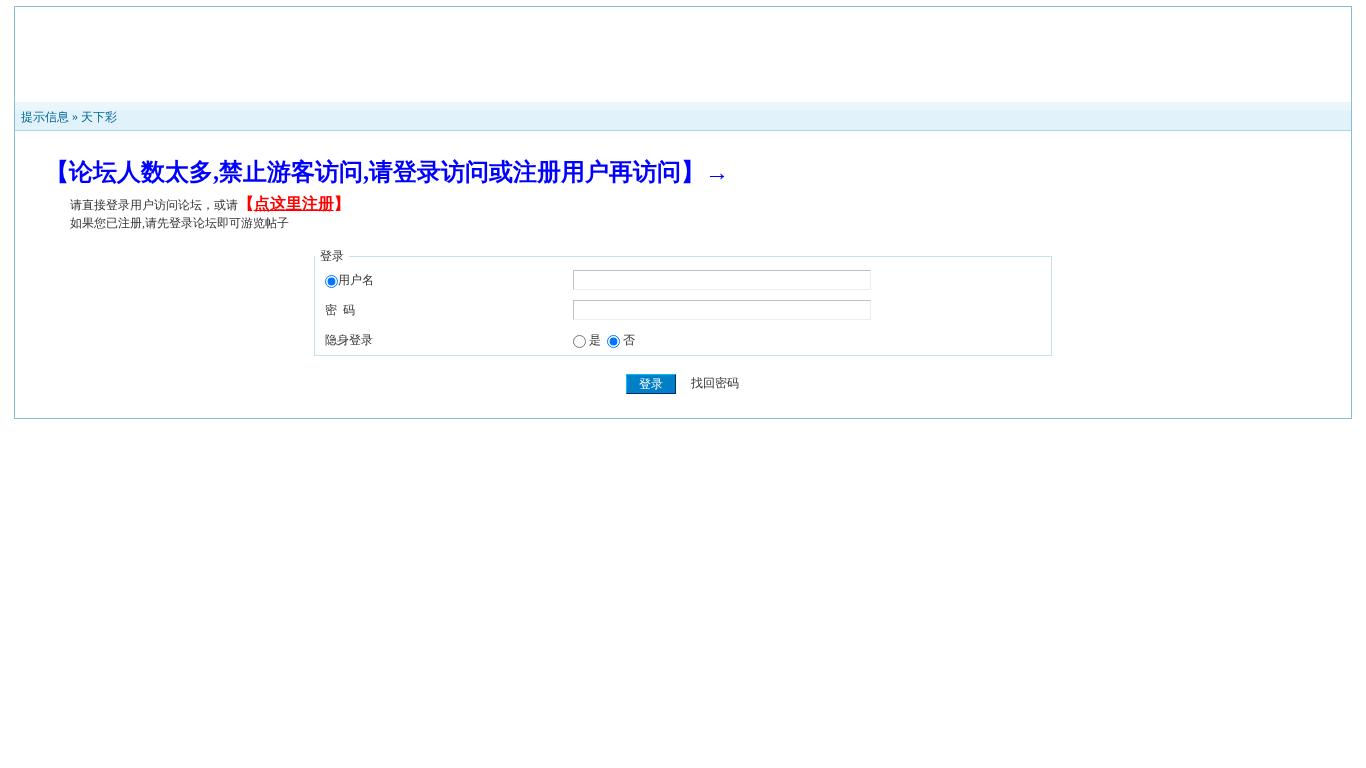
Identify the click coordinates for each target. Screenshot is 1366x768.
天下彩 (99, 117)
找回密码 (715, 384)
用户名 (356, 280)
